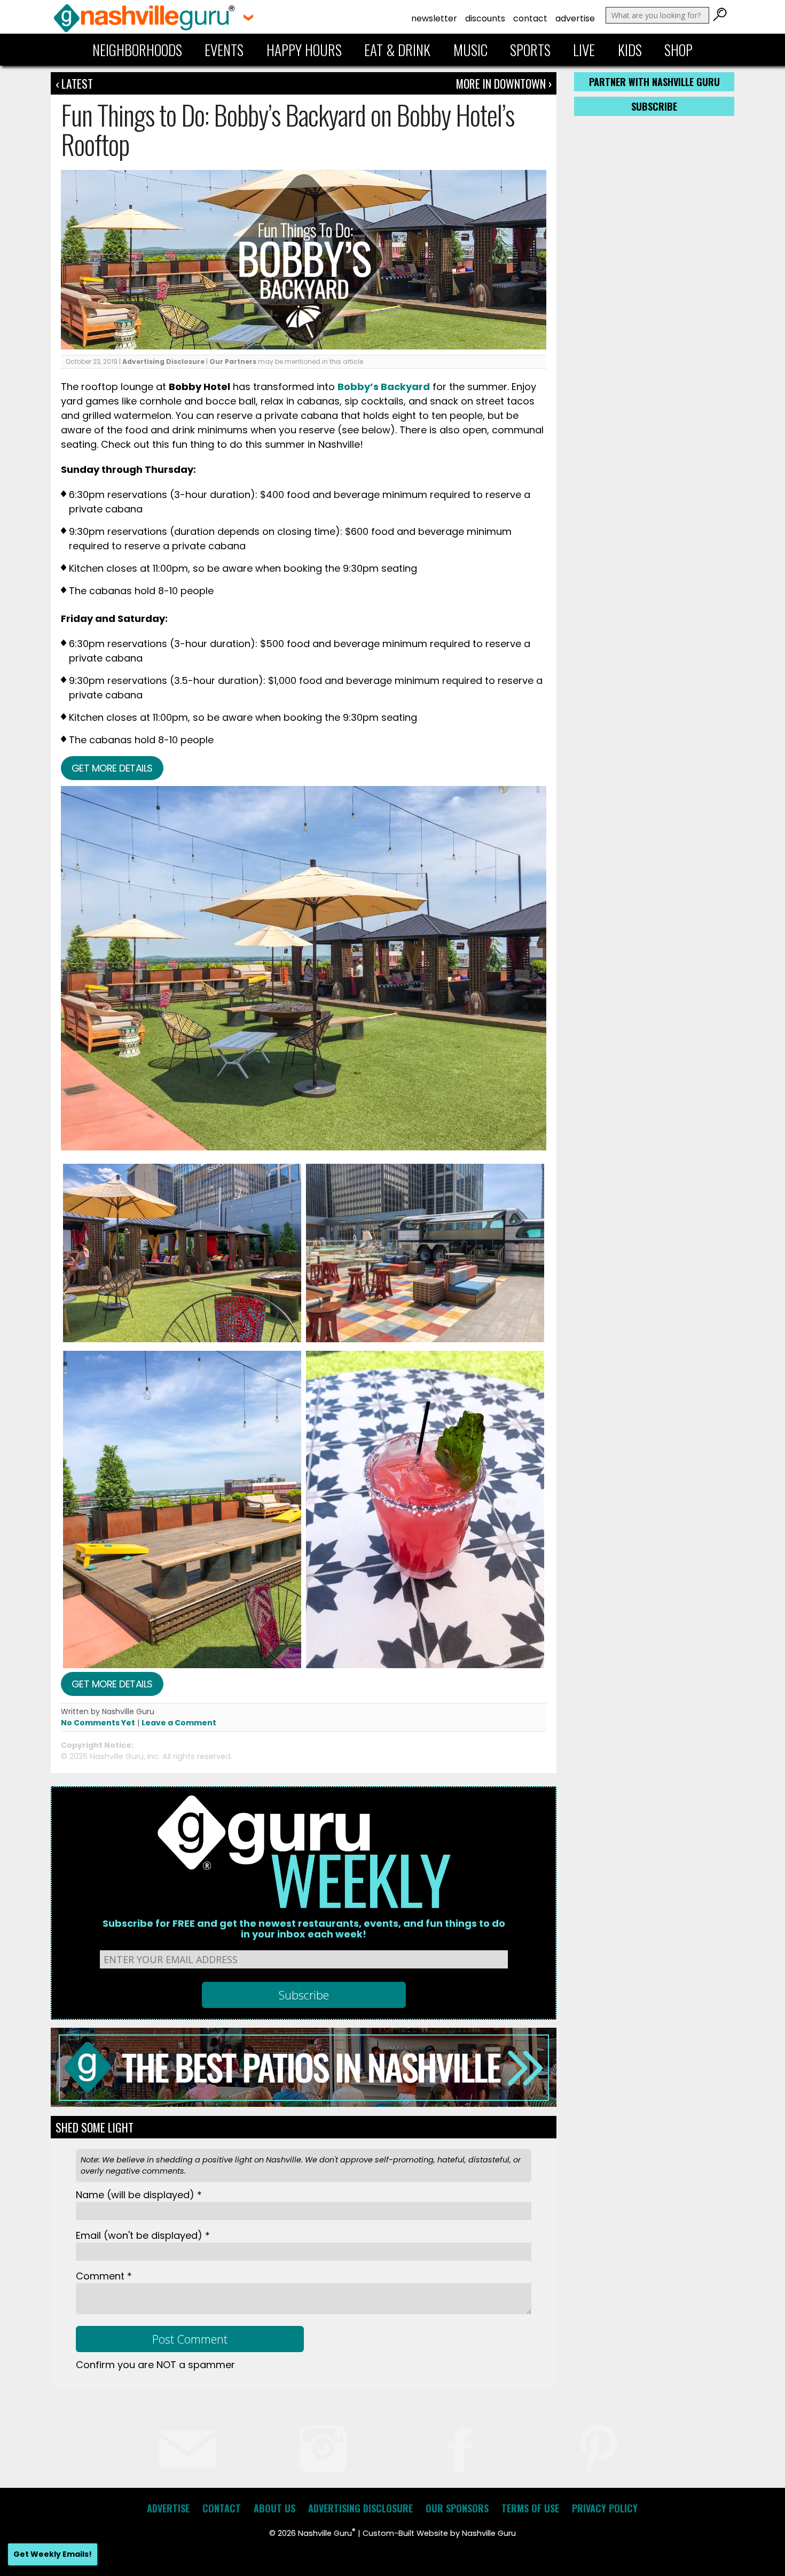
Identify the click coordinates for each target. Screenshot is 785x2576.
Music (470, 50)
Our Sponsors (457, 2508)
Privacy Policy (605, 2508)
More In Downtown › (504, 83)
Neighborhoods (137, 50)
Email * (143, 2235)
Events (224, 50)
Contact (530, 18)
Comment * (104, 2276)
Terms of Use (530, 2508)
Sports (530, 50)
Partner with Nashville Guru (654, 82)
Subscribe (654, 106)
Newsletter (434, 18)
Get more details (112, 768)
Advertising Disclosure (163, 361)
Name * (139, 2195)
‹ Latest (74, 83)
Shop (678, 50)
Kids (630, 50)
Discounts (485, 18)
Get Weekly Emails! (53, 2554)
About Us (274, 2508)
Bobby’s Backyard (384, 387)
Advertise (575, 18)
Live (584, 50)
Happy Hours (304, 50)
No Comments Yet (98, 1723)
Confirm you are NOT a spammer (155, 2365)
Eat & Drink (397, 50)
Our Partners (233, 361)
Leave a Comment (179, 1723)
